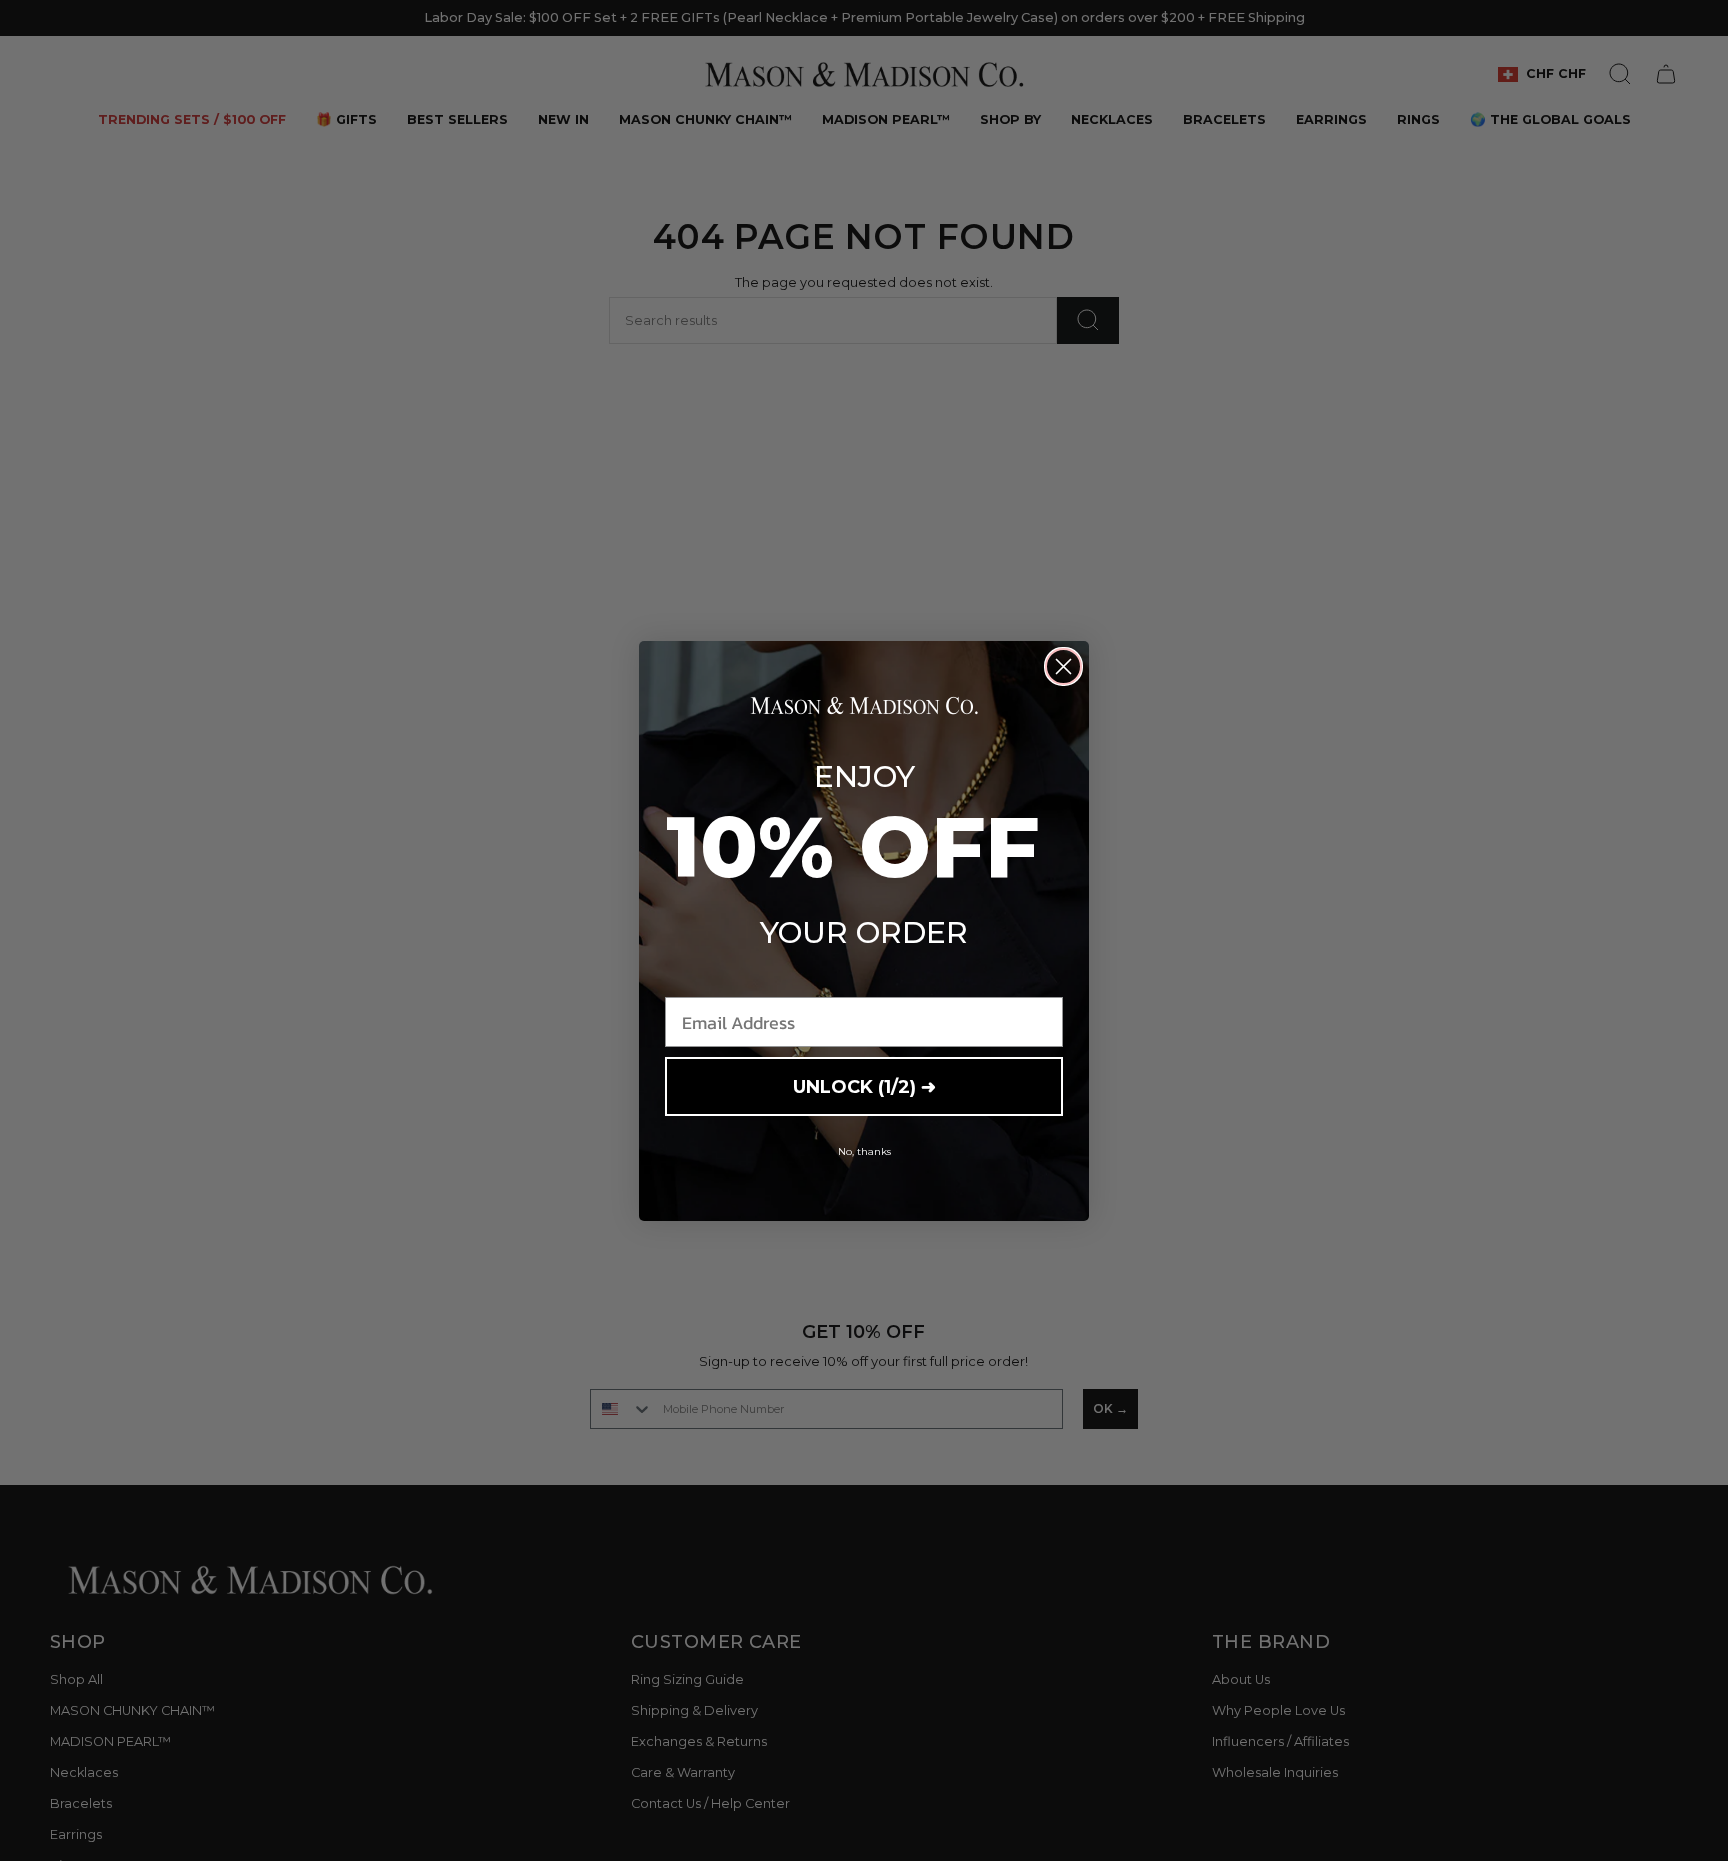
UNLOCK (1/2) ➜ (864, 1087)
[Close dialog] (1063, 666)
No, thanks (864, 1151)
